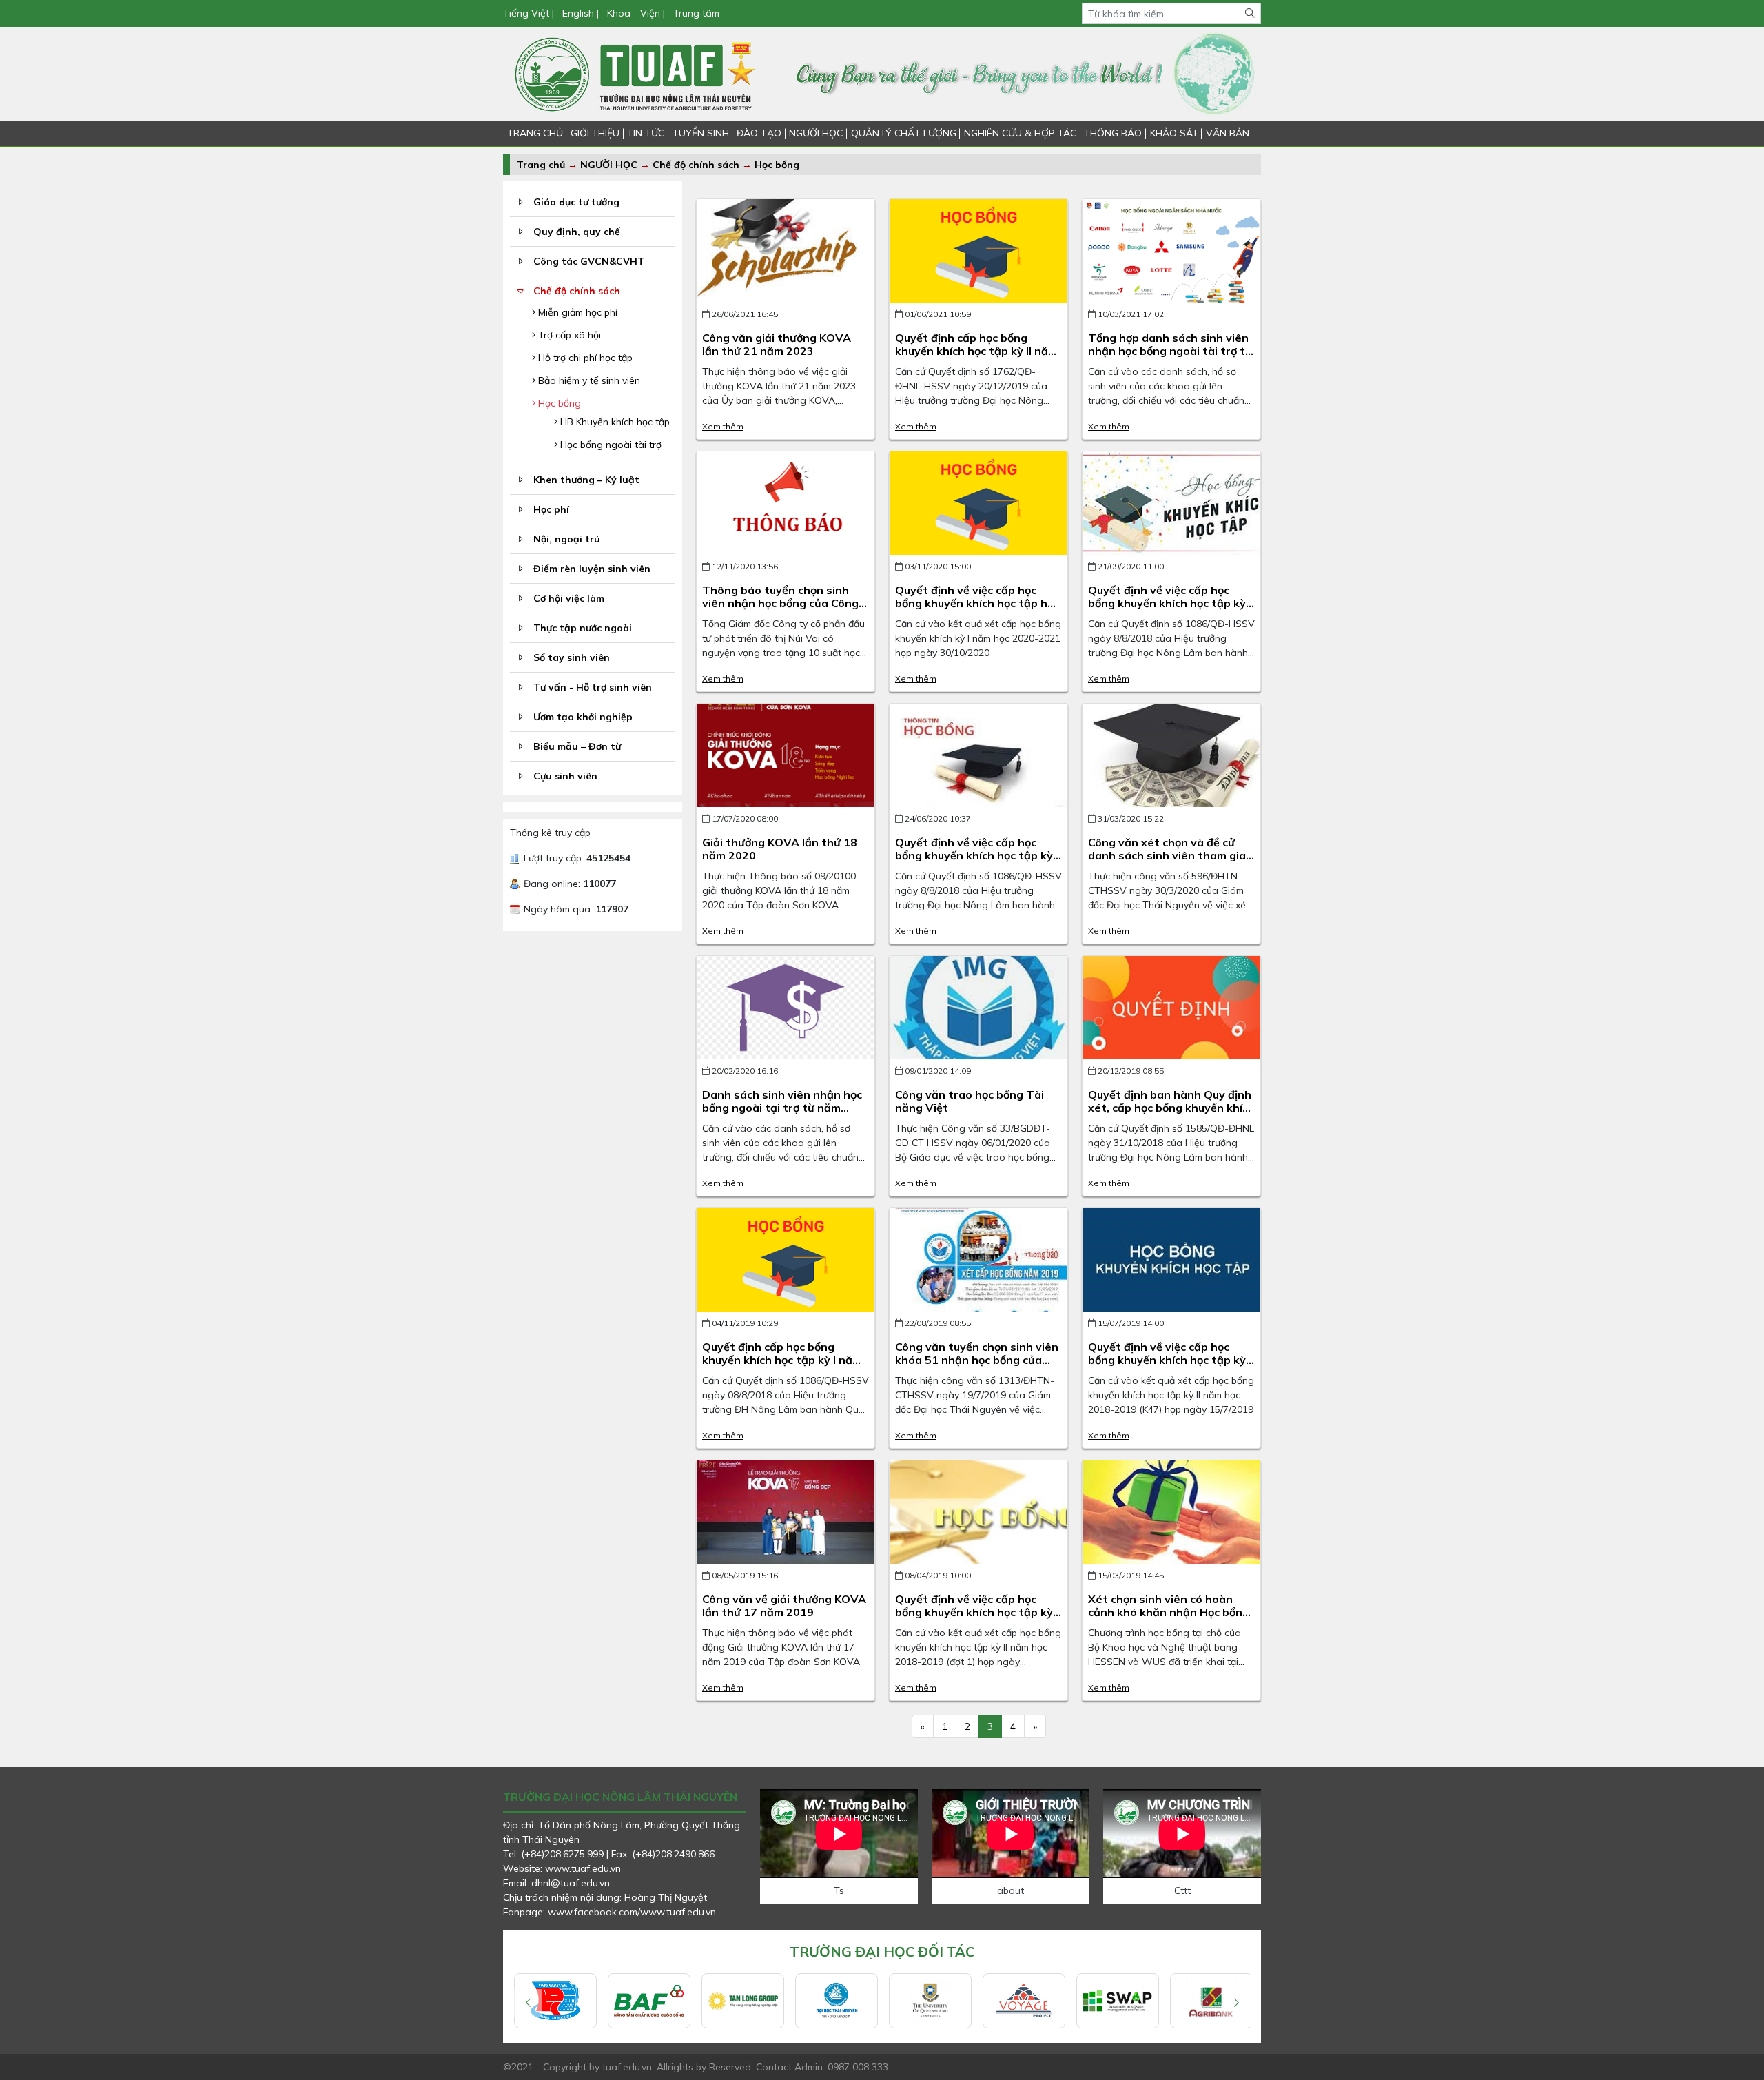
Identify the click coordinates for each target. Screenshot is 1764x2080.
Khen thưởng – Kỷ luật (586, 480)
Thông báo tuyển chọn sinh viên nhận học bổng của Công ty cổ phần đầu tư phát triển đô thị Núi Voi (780, 610)
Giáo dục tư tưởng (576, 202)
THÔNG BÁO (1113, 133)
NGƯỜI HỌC (816, 133)
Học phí (551, 509)
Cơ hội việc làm (569, 598)
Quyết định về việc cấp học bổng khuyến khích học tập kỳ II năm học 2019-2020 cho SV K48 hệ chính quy (1171, 610)
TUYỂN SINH (701, 133)
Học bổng (777, 165)
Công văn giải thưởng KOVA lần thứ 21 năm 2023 (777, 344)
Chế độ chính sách (697, 165)
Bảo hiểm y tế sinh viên (588, 380)
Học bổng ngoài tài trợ (609, 445)
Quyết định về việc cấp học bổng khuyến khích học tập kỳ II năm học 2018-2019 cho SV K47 (1171, 1367)
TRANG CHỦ (535, 133)
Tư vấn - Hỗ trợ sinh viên (593, 687)
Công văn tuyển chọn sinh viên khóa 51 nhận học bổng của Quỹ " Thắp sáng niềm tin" (977, 1360)
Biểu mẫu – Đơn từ (577, 746)
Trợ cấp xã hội (568, 335)
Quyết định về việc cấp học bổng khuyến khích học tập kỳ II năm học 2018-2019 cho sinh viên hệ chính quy (978, 1619)
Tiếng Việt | (530, 13)
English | (581, 13)
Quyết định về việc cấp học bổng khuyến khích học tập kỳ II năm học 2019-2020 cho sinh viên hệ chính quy (978, 862)
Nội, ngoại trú (567, 539)
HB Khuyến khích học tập (614, 422)
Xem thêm (723, 426)
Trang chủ (541, 165)
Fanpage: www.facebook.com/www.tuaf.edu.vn (609, 1912)
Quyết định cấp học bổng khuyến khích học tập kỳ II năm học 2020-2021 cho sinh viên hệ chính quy (976, 358)
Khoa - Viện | (636, 13)
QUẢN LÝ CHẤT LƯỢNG (904, 133)
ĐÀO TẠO (759, 133)
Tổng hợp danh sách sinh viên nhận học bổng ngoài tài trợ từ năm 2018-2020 (1170, 351)
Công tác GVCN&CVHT (589, 261)
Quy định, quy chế (577, 232)
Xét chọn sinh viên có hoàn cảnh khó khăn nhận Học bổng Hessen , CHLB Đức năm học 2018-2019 (1169, 1619)
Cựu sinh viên (565, 776)
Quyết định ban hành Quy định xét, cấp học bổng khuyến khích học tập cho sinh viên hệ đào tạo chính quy (1171, 1114)
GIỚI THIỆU (595, 133)
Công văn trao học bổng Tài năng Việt (970, 1101)
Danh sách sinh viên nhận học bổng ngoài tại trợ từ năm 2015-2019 (782, 1108)
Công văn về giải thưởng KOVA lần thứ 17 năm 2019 (784, 1605)
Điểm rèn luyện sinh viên (592, 569)
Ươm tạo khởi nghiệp (583, 717)
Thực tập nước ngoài (583, 628)
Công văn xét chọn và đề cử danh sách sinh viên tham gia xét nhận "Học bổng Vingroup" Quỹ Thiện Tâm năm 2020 (1170, 862)
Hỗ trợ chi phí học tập (584, 358)
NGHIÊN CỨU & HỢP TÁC (1020, 133)
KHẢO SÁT (1174, 133)
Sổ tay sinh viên (572, 657)
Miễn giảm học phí (576, 312)
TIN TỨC (646, 133)
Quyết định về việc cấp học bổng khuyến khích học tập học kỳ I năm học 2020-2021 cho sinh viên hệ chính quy (977, 610)
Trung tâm (696, 13)
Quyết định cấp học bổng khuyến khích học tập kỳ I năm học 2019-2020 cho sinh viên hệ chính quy (782, 1367)
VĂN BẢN (1228, 133)
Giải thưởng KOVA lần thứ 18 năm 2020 (780, 849)
